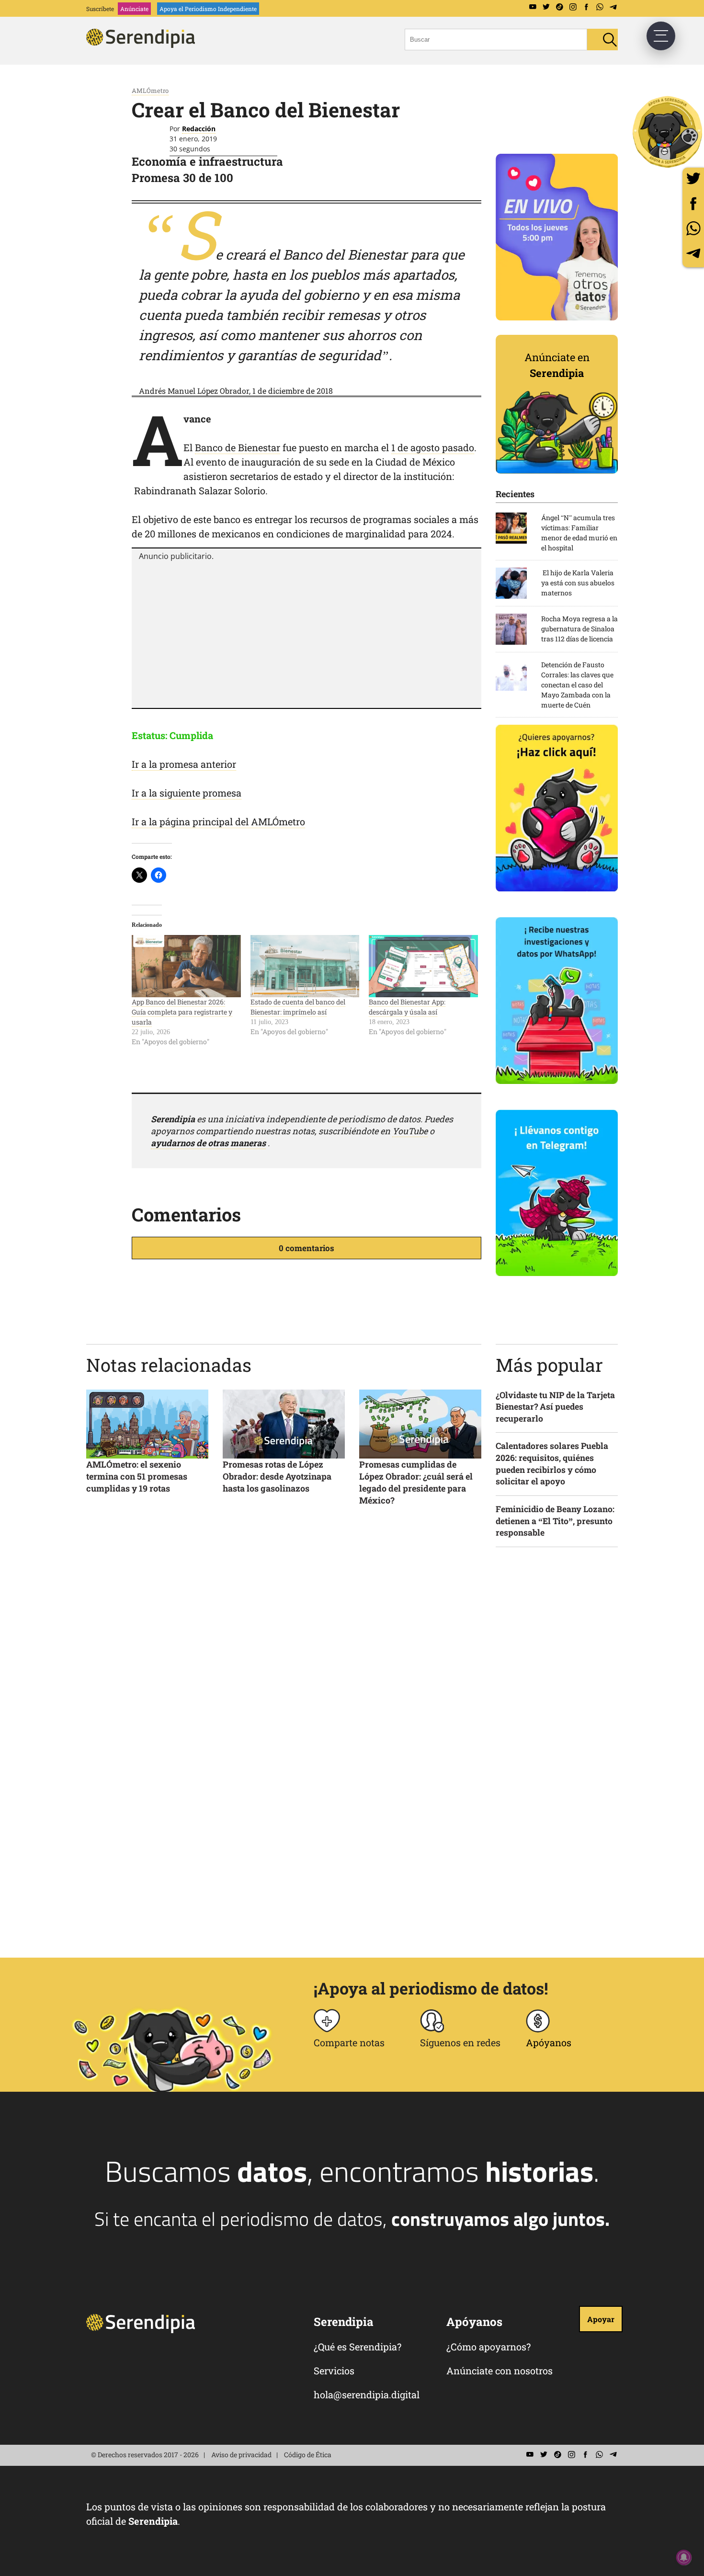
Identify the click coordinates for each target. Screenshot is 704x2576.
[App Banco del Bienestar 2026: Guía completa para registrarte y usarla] (186, 966)
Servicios (334, 2371)
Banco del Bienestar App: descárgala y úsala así (407, 1007)
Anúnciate (134, 9)
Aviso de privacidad (241, 2455)
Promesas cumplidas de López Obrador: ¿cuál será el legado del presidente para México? (416, 1482)
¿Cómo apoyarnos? (488, 2347)
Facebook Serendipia (586, 7)
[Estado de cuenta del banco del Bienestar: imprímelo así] (305, 966)
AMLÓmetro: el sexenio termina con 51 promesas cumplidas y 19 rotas (137, 1476)
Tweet (693, 178)
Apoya (208, 9)
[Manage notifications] (684, 2557)
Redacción (199, 129)
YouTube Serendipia (533, 7)
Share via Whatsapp (693, 228)
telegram (693, 253)
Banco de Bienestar (238, 447)
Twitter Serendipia (546, 7)
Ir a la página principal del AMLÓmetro (218, 821)
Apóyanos (549, 2042)
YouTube (410, 1131)
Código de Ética (308, 2455)
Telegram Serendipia (613, 7)
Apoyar (601, 2319)
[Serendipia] (144, 45)
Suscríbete (100, 9)
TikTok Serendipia (559, 7)
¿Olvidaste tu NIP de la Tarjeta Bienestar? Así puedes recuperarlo (555, 1407)
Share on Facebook (693, 203)
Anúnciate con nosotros (500, 2371)
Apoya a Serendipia (668, 132)
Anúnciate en (557, 365)
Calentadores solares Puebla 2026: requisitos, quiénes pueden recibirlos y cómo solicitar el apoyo (552, 1464)
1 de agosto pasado (433, 447)
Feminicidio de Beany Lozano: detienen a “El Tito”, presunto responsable (555, 1521)
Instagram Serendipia (573, 7)
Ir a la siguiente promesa (187, 793)
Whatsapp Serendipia (600, 7)
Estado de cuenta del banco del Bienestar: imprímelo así (298, 1007)
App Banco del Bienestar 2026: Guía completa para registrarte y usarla (182, 1012)
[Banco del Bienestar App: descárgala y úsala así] (423, 966)
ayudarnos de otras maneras (208, 1143)
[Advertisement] (307, 633)
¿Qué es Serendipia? (358, 2347)
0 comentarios (307, 1248)
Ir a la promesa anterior (184, 764)
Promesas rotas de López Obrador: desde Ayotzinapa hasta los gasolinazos (277, 1476)
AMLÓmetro (150, 91)
